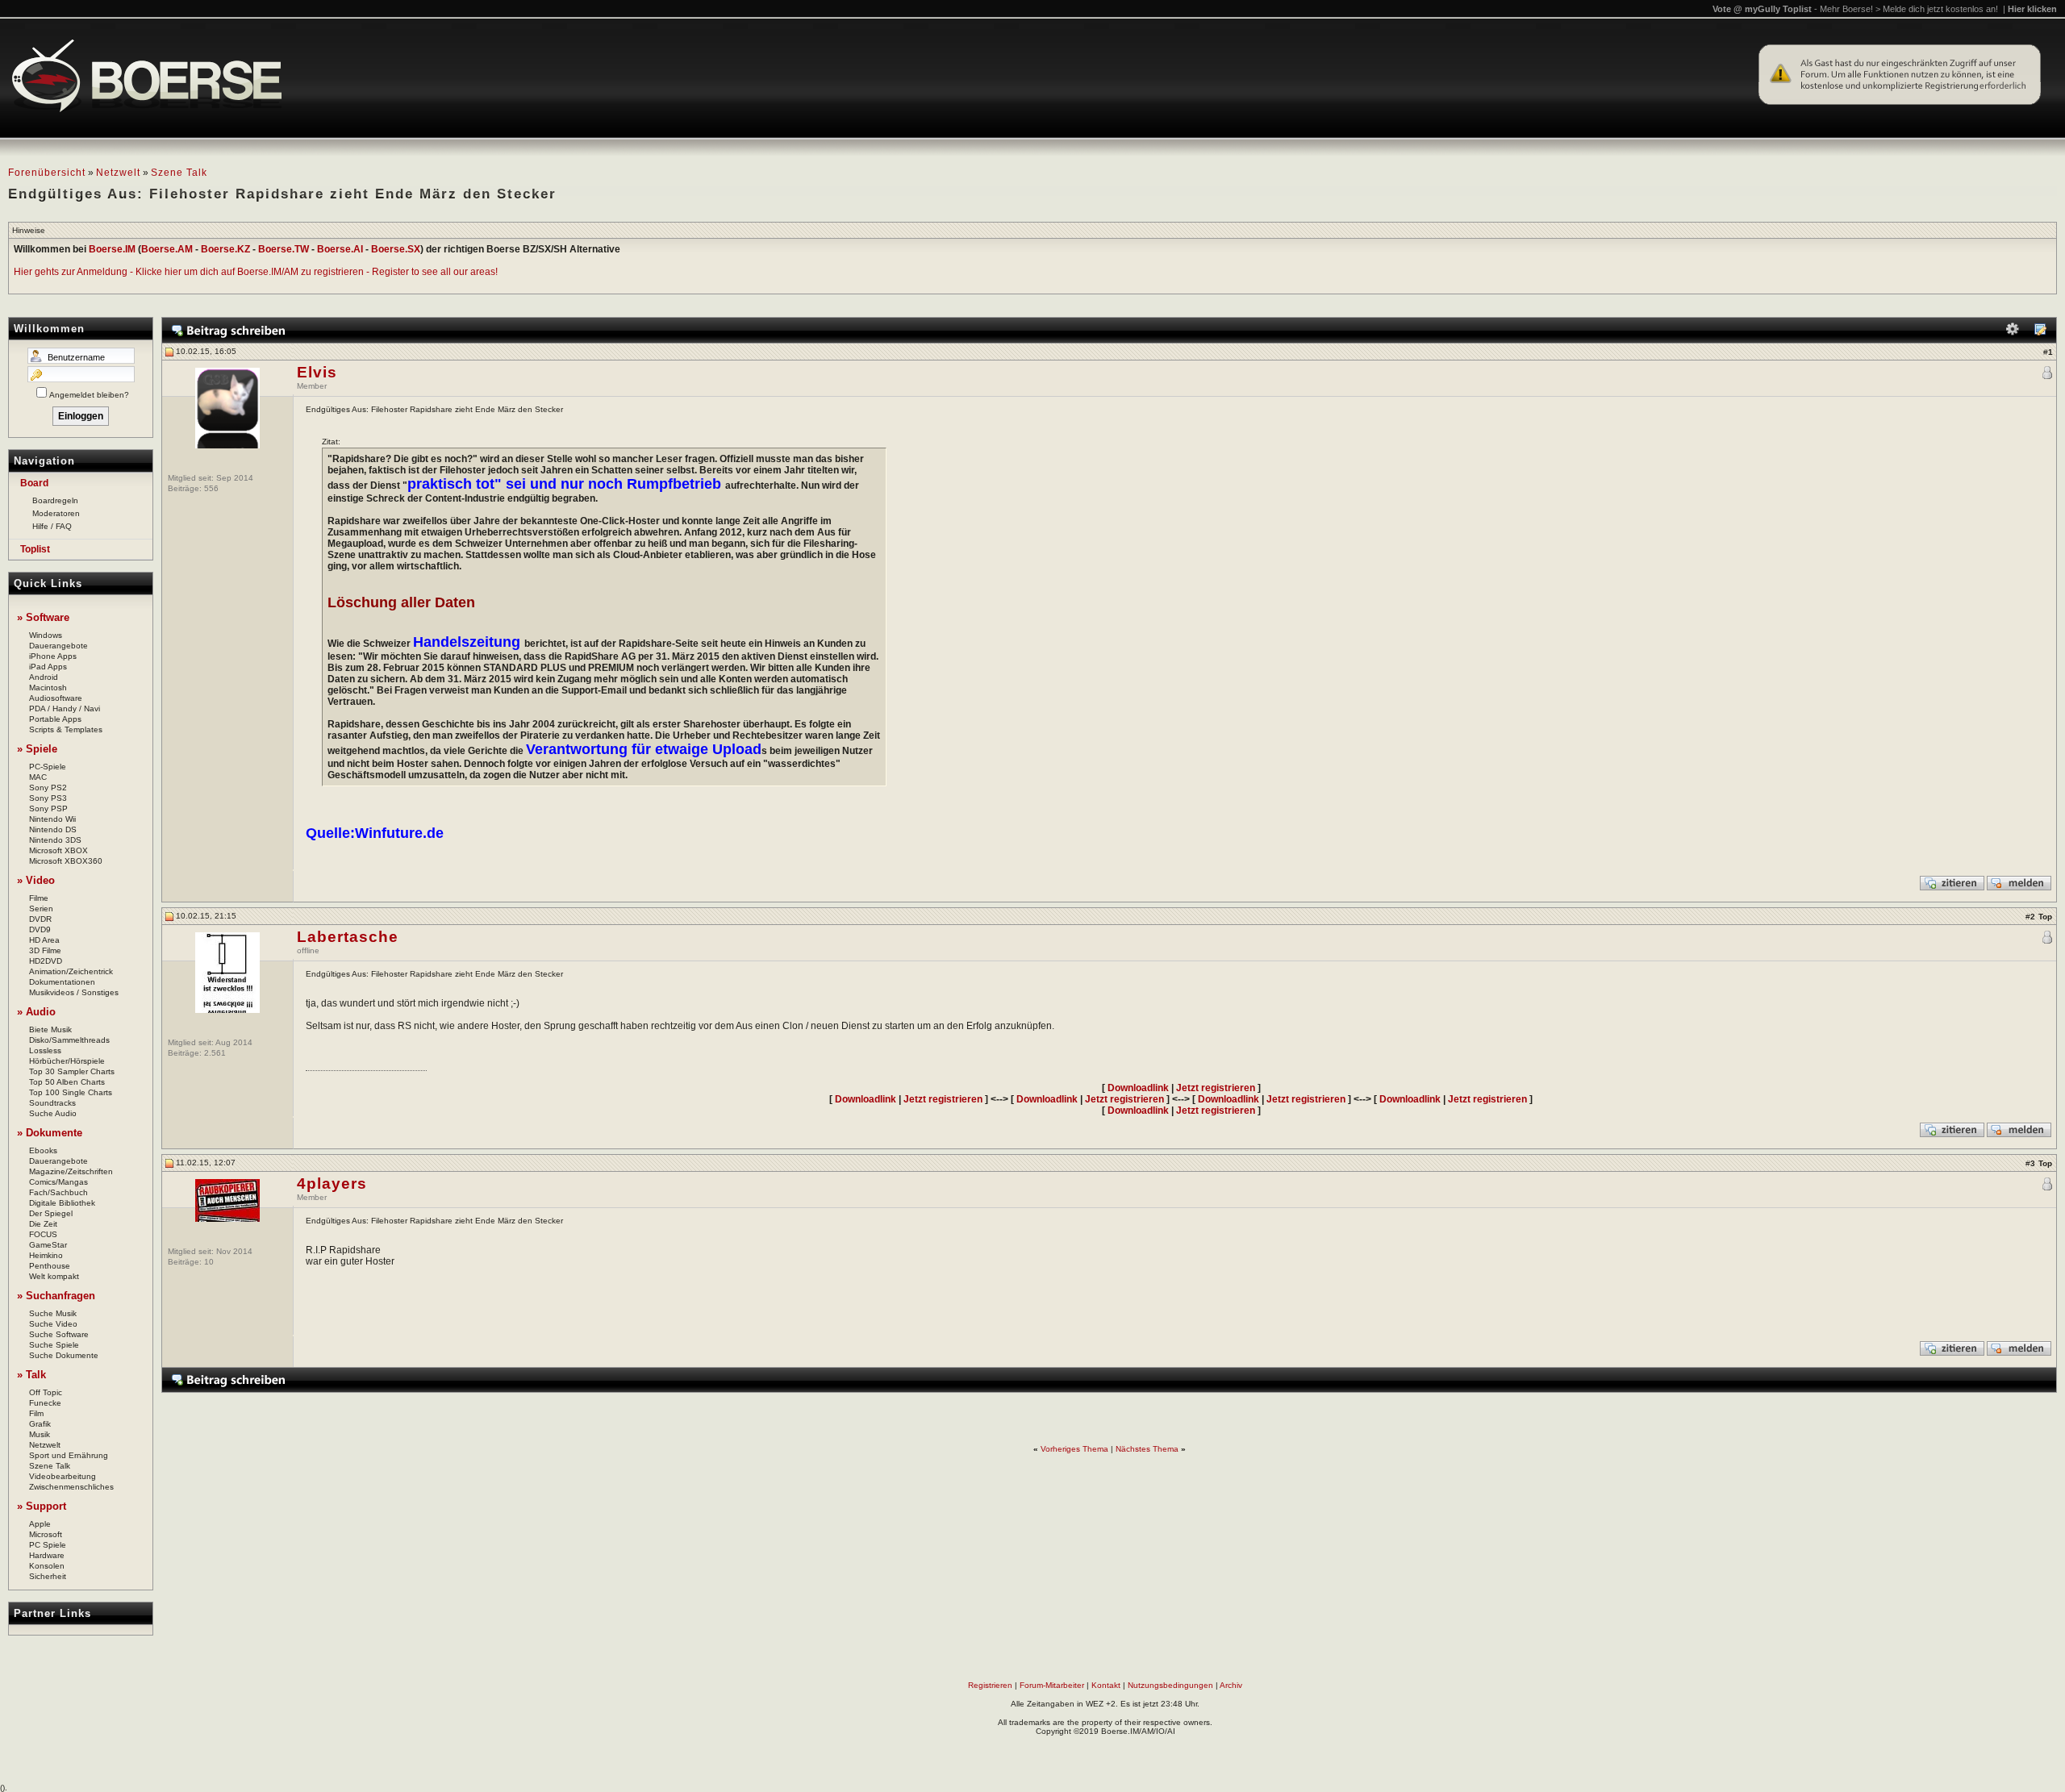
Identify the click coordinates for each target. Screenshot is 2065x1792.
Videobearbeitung (63, 1476)
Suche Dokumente (64, 1355)
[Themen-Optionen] (2013, 333)
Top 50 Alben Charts (67, 1082)
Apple (40, 1524)
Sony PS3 (48, 798)
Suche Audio (53, 1113)
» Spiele (37, 749)
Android (44, 677)
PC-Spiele (48, 767)
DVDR (40, 919)
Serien (41, 909)
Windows (46, 635)
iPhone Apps (53, 656)
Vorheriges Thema (1074, 1449)
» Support (42, 1506)
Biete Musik (50, 1029)
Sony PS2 (48, 788)
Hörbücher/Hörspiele (67, 1061)
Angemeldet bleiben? (89, 395)
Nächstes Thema (1147, 1449)
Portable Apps (55, 719)
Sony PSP (48, 808)
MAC (38, 777)
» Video (36, 880)
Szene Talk (179, 173)
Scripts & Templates (66, 729)
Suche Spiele (54, 1345)
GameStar (48, 1245)
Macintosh (48, 688)
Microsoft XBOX (58, 850)
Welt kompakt (54, 1276)
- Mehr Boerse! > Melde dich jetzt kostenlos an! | (1936, 9)
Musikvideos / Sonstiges (74, 992)
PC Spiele (48, 1545)
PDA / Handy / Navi (65, 708)
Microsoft (46, 1534)
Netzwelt (118, 173)
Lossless (45, 1050)
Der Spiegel (51, 1213)
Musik (40, 1434)
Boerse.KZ (225, 249)
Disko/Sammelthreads (69, 1040)
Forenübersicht (47, 173)
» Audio (36, 1012)
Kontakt (1106, 1685)
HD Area (44, 940)
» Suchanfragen (56, 1296)
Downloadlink (1138, 1088)
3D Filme (45, 950)
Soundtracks (52, 1103)
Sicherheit (48, 1576)
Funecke (45, 1403)
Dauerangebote (58, 646)
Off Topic (46, 1392)
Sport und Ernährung (69, 1455)
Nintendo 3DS (55, 840)
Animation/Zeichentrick (71, 971)
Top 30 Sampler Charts (72, 1071)
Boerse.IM (112, 249)
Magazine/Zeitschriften (71, 1171)
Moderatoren (56, 513)
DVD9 (40, 929)
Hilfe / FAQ (52, 526)
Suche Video (53, 1324)
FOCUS (43, 1234)
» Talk (31, 1375)
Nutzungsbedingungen (1170, 1685)
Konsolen (47, 1566)
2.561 (215, 1053)
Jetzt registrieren (1216, 1088)
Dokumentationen (62, 982)
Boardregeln (55, 500)
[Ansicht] (2040, 333)
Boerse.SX (396, 249)
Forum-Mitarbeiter (1052, 1685)
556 (211, 488)
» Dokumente (50, 1133)
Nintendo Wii (52, 819)
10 (209, 1262)
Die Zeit (43, 1224)
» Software (43, 617)
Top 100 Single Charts (71, 1092)
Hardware (47, 1555)
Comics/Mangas (58, 1182)
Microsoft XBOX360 (66, 861)
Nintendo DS (53, 829)
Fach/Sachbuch (58, 1192)
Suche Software (59, 1334)
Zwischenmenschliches (71, 1487)
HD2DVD (46, 961)
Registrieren (990, 1685)
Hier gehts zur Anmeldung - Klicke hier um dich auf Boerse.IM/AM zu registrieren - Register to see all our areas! (256, 272)
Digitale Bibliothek (62, 1203)
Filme (39, 898)
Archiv (1231, 1685)
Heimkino (46, 1255)
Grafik (40, 1424)
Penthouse (50, 1266)
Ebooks (43, 1150)
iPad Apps (48, 667)
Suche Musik (53, 1313)
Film (36, 1413)
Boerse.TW (284, 249)
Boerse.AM (167, 249)
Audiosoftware (56, 698)
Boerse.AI (340, 249)
